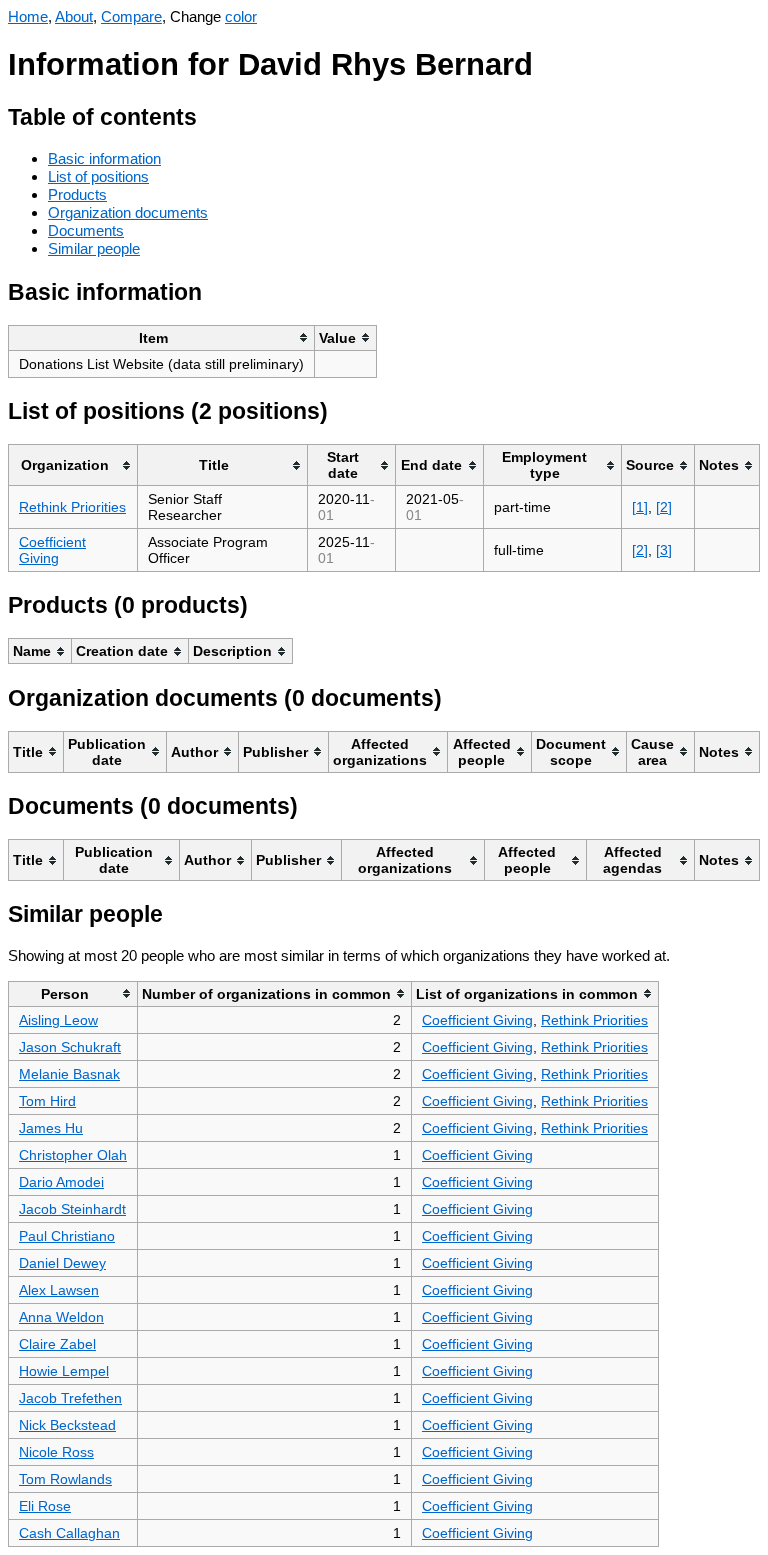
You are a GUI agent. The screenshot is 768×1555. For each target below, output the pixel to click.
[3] (664, 550)
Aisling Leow (58, 1020)
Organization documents (128, 212)
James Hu (51, 1128)
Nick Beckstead (67, 1425)
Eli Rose (45, 1506)
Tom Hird (47, 1101)
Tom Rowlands (65, 1479)
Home (28, 16)
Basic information (104, 158)
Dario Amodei (61, 1182)
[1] (640, 507)
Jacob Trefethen (70, 1398)
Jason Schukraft (70, 1047)
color (241, 16)
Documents (86, 230)
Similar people (94, 248)
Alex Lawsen (59, 1290)
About (74, 16)
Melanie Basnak (69, 1074)
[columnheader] (162, 337)
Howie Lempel (64, 1371)
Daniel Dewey (62, 1263)
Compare (131, 16)
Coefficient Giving (52, 550)
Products (77, 194)
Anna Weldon (61, 1317)
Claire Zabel (57, 1344)
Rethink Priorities (72, 507)
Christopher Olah (73, 1155)
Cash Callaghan (69, 1533)
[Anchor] (212, 114)
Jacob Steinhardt (72, 1209)
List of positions (98, 176)
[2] (664, 507)
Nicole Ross (56, 1452)
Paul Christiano (67, 1236)
